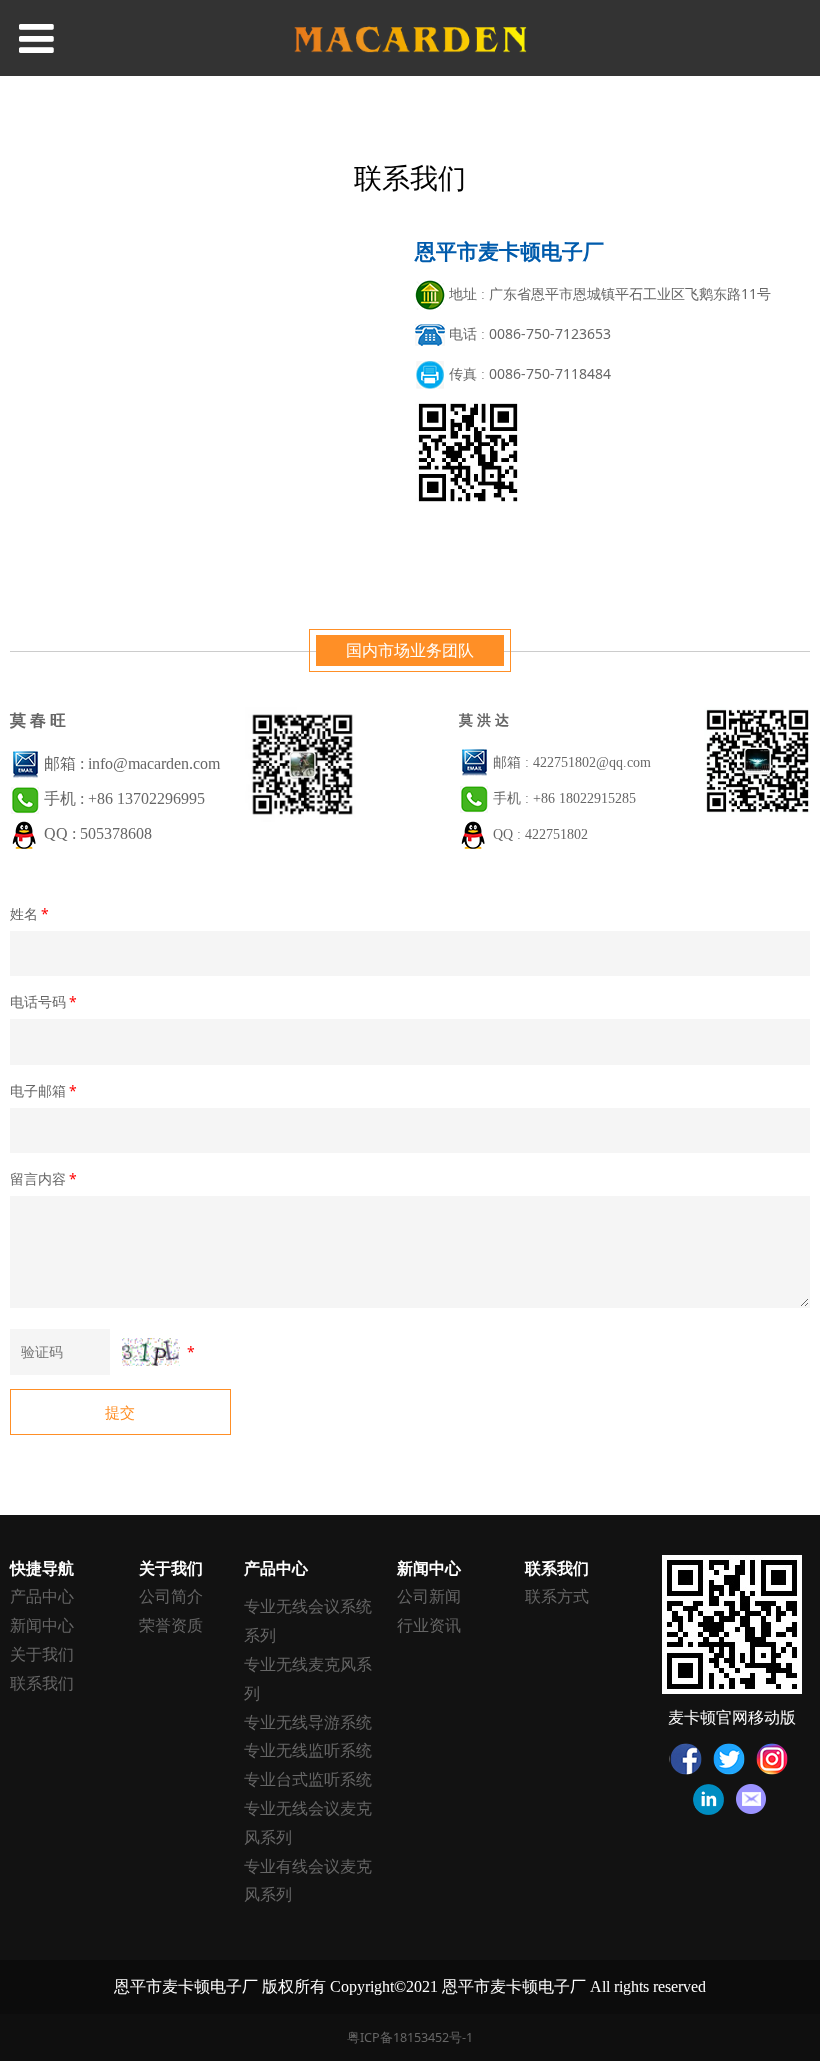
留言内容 (43, 1178)
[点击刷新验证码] (151, 1352)
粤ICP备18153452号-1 (410, 2037)
